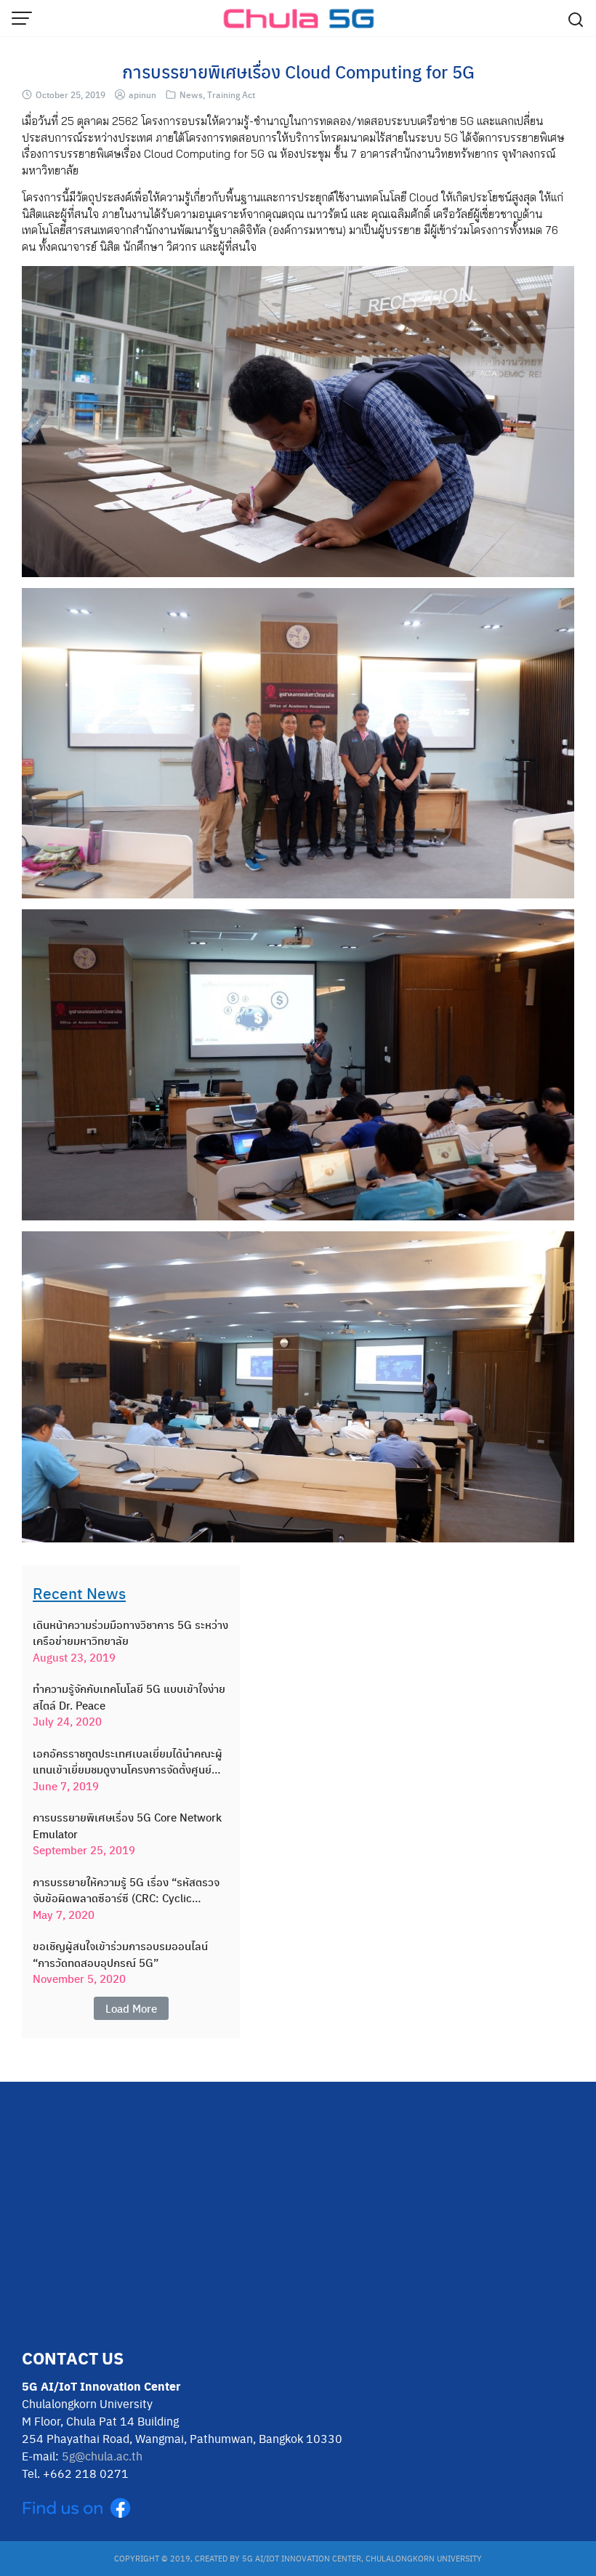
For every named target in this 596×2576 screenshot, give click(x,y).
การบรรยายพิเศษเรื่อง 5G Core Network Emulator (127, 1826)
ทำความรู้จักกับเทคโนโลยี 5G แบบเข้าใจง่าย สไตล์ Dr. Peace (129, 1697)
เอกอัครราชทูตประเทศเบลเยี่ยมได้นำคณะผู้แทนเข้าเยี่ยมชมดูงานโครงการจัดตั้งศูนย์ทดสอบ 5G (128, 1762)
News (191, 94)
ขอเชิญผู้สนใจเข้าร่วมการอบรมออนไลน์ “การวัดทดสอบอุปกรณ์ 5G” (120, 1954)
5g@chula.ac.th (102, 2456)
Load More (131, 2008)
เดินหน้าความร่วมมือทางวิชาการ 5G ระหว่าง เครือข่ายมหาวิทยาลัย (130, 1633)
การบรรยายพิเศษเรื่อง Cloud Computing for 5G (298, 71)
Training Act (231, 94)
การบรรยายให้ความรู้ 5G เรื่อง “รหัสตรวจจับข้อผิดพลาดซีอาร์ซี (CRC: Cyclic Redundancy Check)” (126, 1890)
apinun (142, 94)
